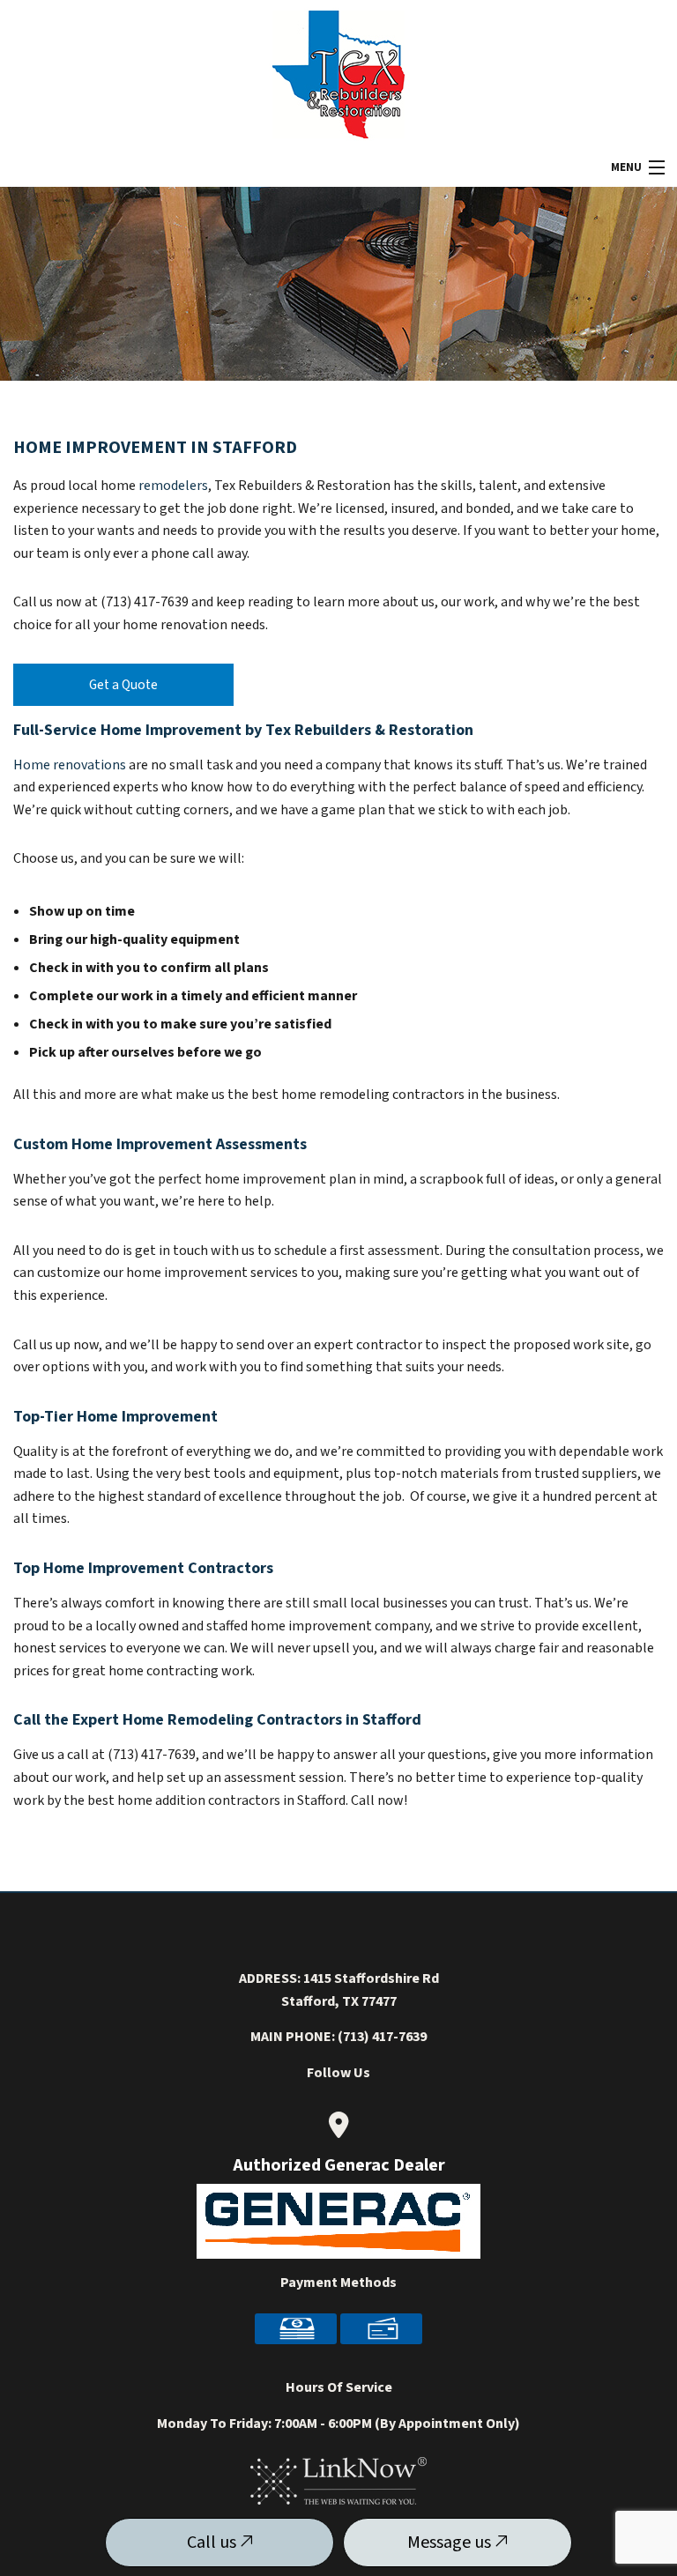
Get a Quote (123, 685)
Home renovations (70, 765)
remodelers (173, 486)
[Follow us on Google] (338, 2125)
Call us (213, 2543)
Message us (451, 2543)
